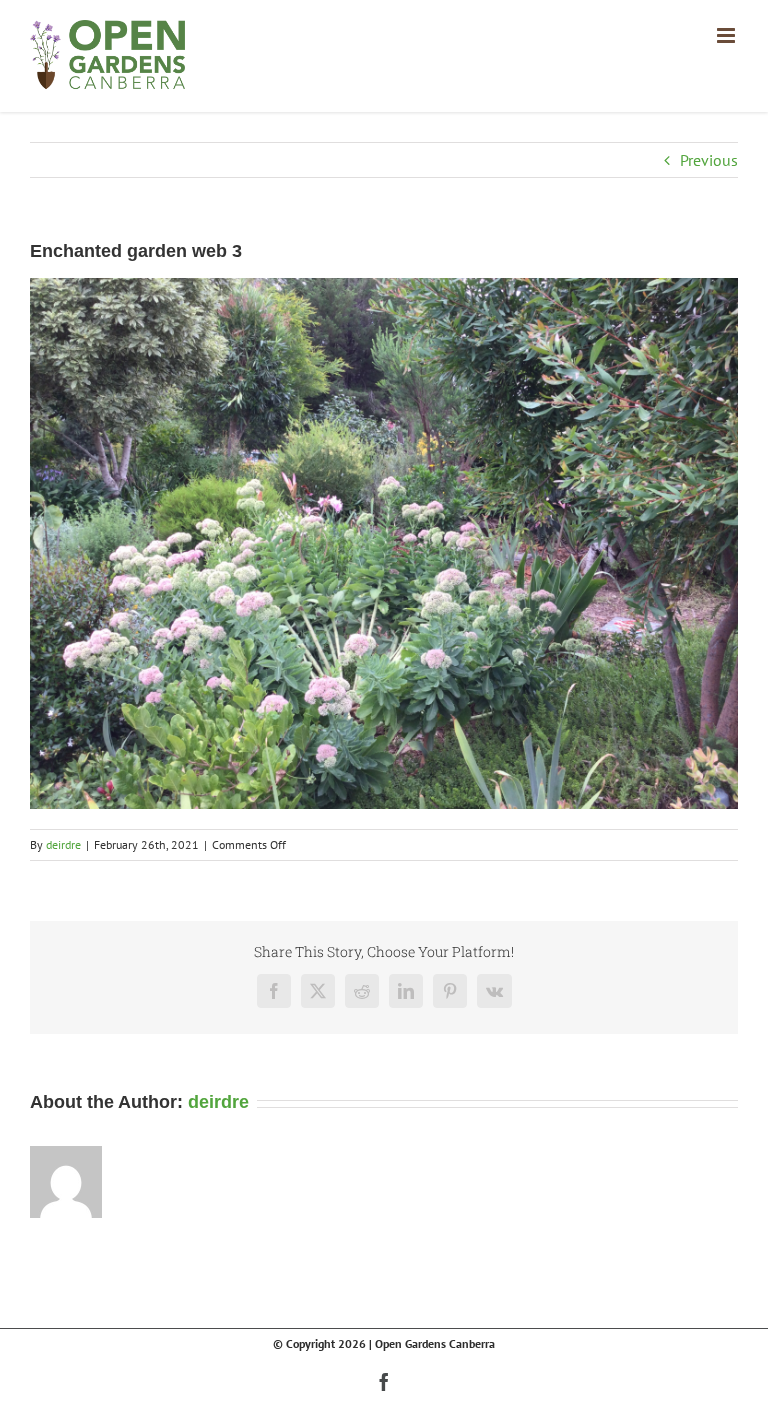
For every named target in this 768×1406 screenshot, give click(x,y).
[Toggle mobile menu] (727, 35)
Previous (709, 160)
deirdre (63, 844)
